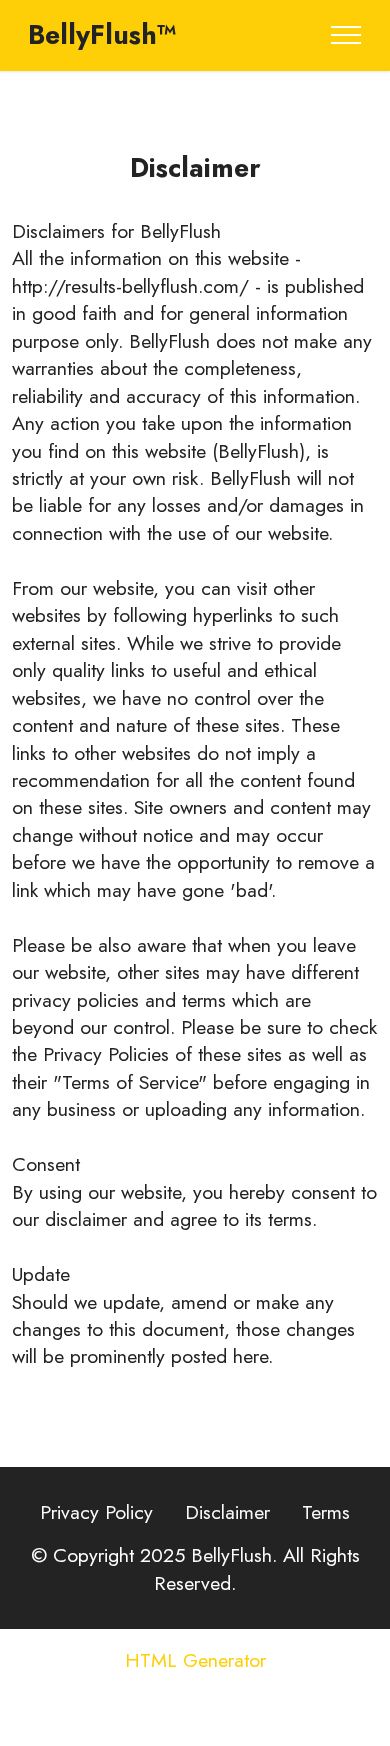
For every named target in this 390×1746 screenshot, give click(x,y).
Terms (326, 1512)
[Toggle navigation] (346, 35)
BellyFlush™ (102, 35)
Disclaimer (227, 1512)
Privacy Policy (96, 1512)
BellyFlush (180, 231)
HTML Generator (195, 1661)
